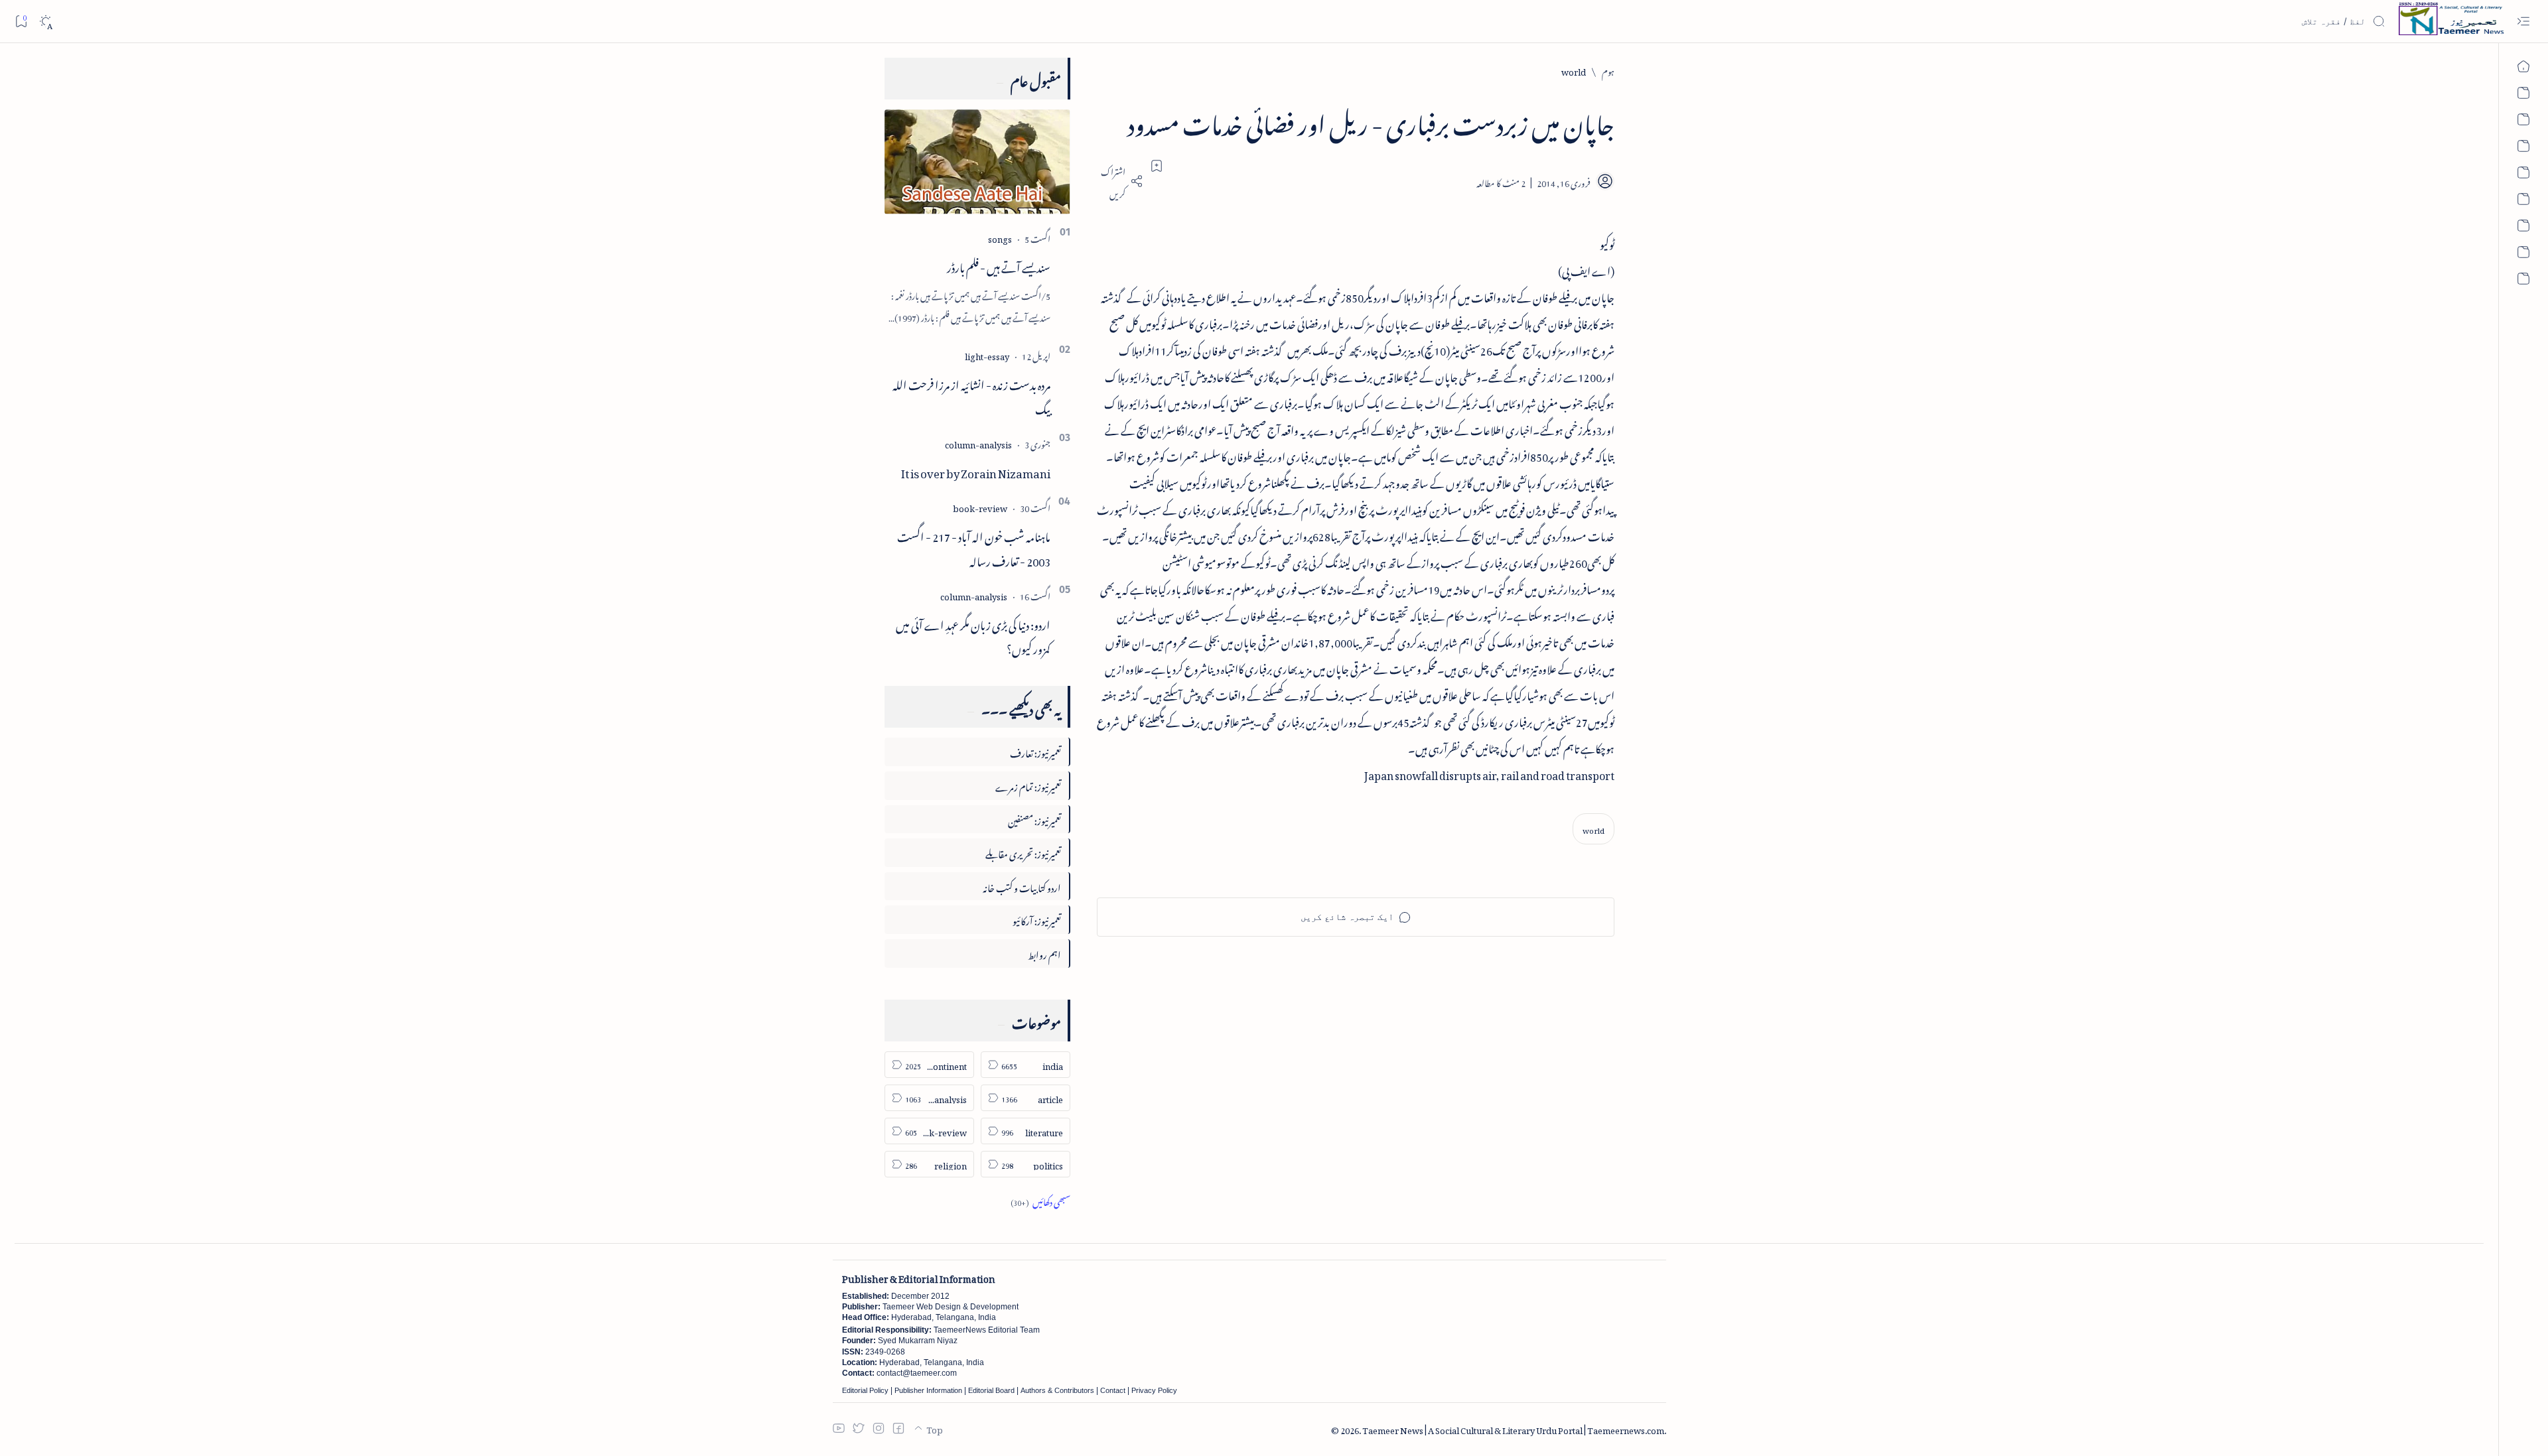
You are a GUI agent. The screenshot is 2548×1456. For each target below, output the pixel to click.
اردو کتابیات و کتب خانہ (1022, 886)
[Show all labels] (1040, 1200)
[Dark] (45, 22)
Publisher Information (928, 1390)
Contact (1113, 1390)
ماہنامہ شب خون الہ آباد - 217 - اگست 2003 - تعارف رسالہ (974, 547)
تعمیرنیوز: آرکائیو (1037, 919)
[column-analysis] (978, 443)
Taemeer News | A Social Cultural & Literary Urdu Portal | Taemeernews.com (1513, 1428)
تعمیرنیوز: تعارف (1035, 751)
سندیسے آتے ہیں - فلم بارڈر (999, 265)
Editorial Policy (865, 1390)
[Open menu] (2523, 22)
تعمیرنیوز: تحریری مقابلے (1023, 852)
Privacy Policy (1154, 1390)
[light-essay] (987, 355)
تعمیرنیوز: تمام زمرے (1028, 785)
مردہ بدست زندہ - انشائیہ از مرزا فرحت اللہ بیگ (971, 395)
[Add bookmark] (1157, 166)
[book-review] (980, 506)
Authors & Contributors (1057, 1390)
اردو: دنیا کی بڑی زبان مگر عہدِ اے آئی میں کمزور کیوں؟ (973, 635)
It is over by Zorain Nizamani (976, 471)
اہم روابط (1044, 953)
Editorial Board (991, 1390)
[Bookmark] (21, 21)
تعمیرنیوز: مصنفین (1034, 819)
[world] (1593, 829)
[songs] (1000, 237)
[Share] (1120, 181)
